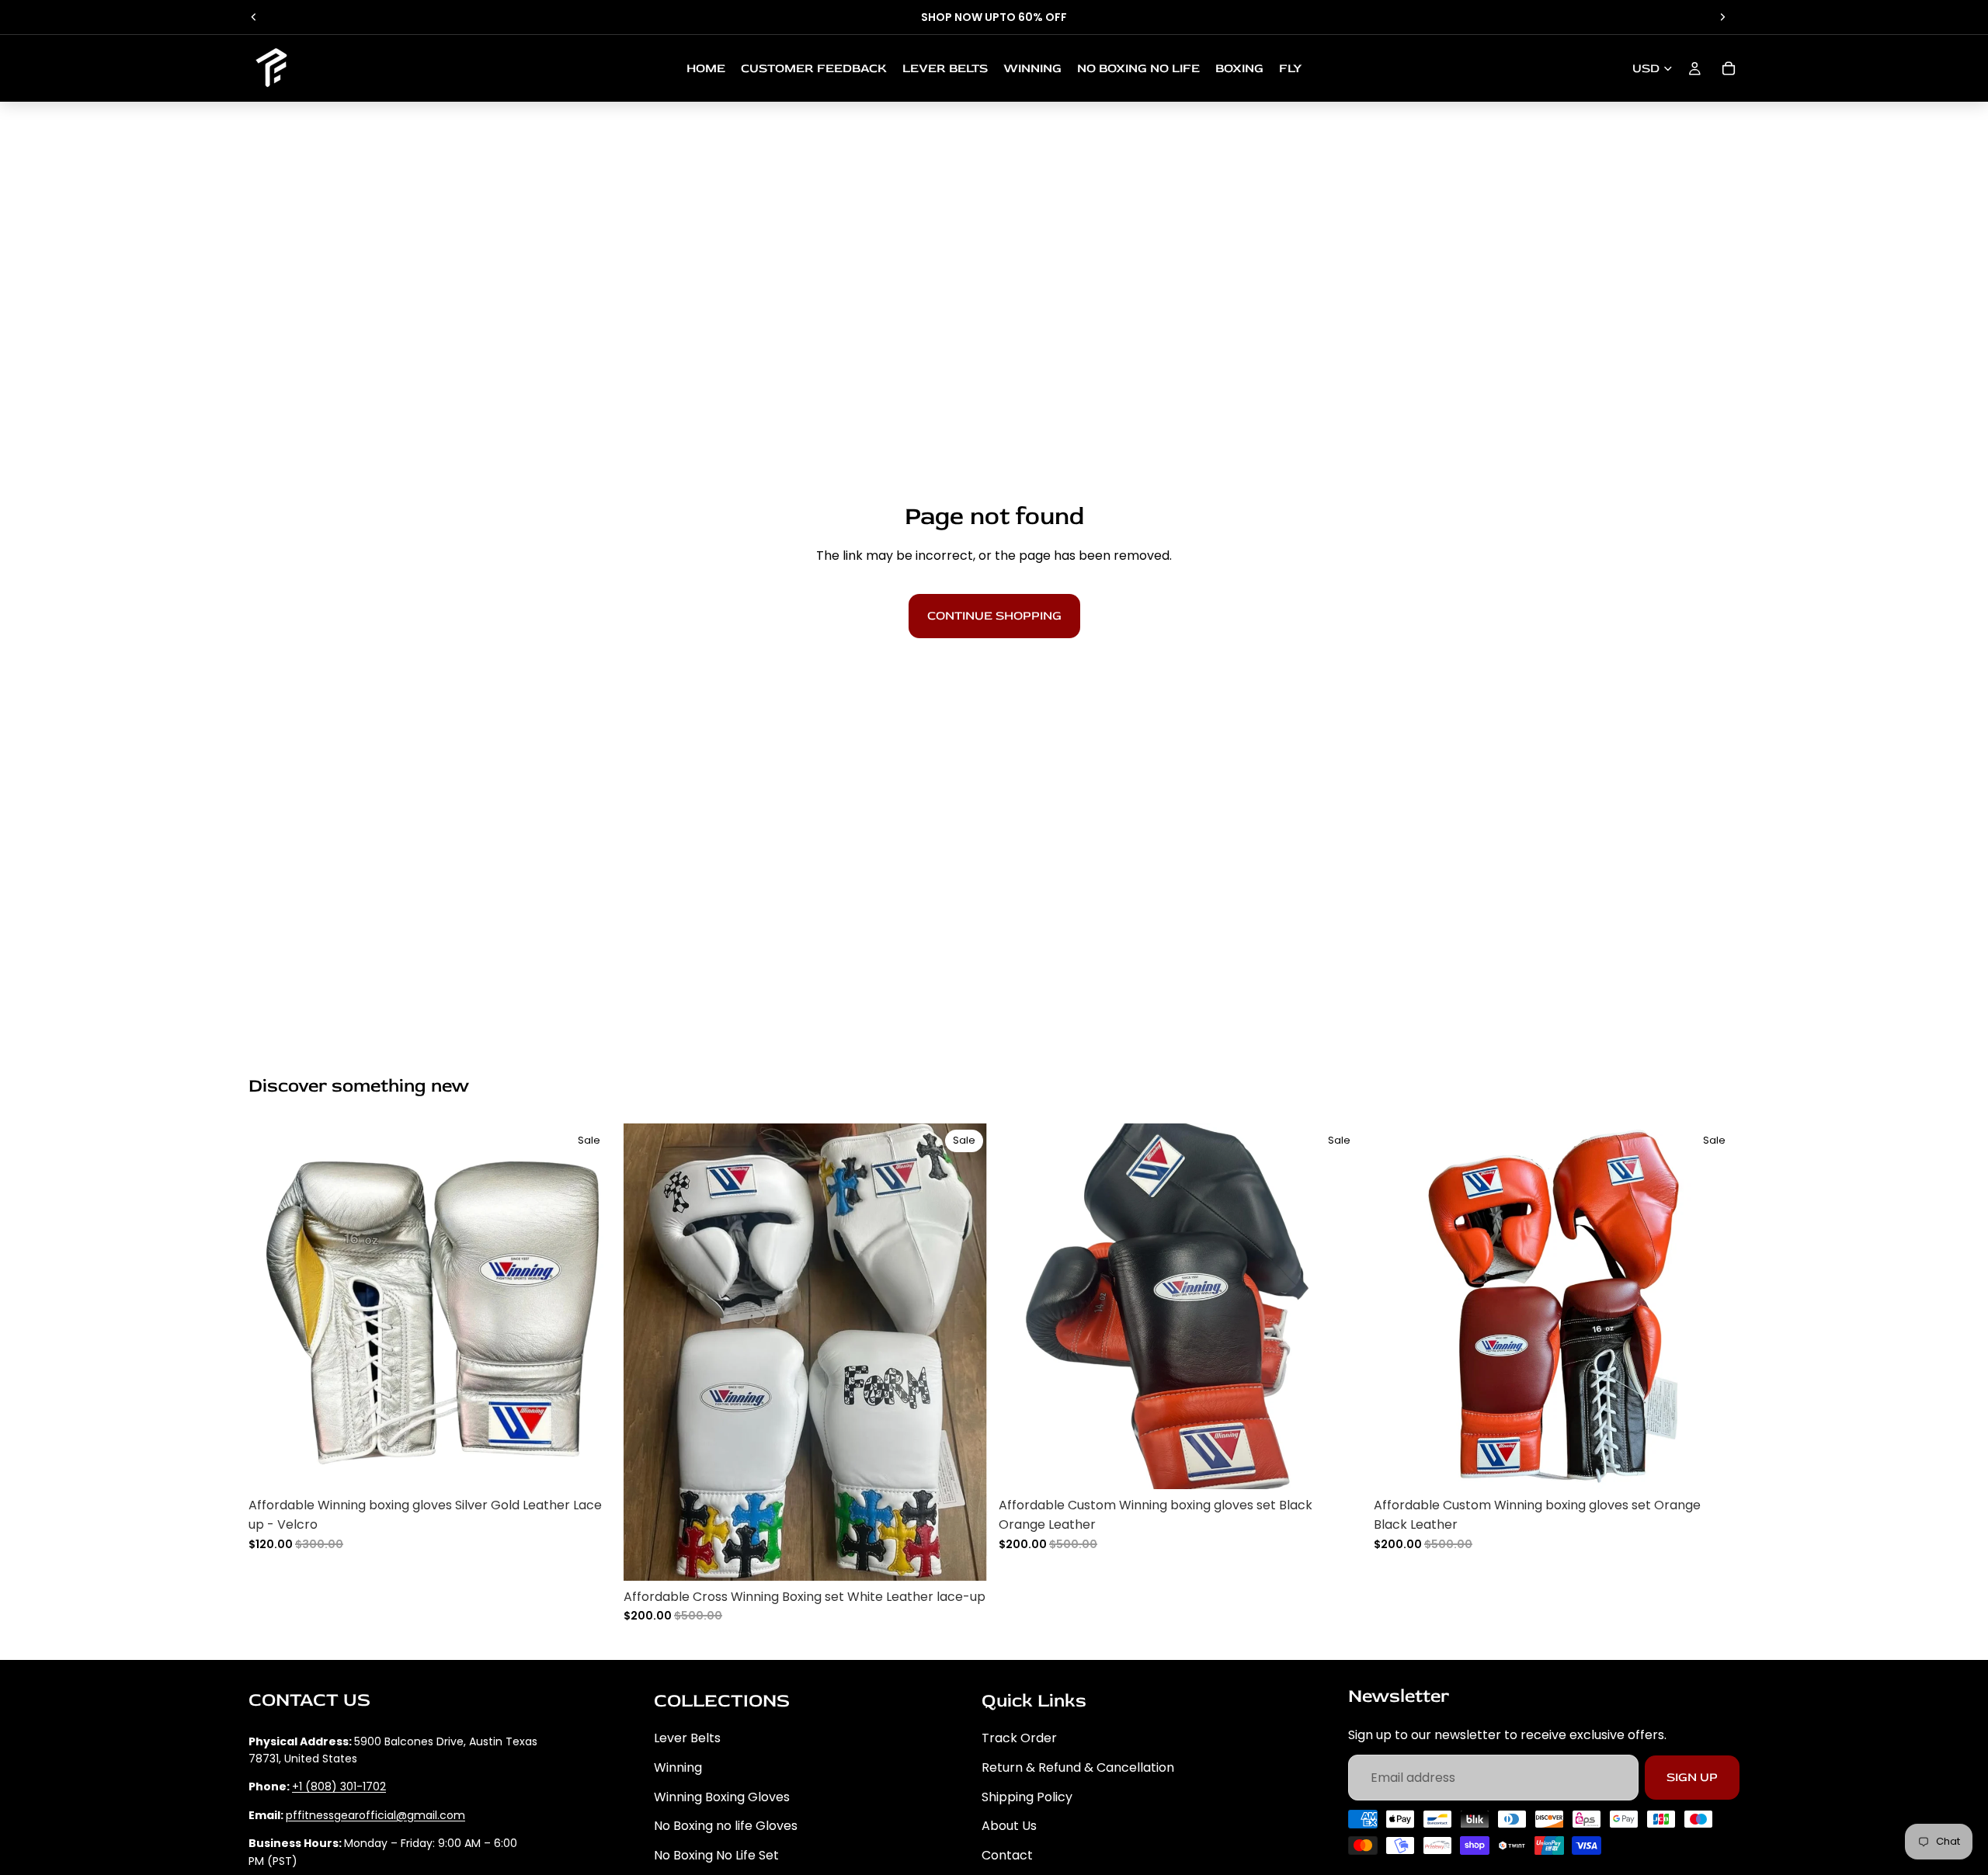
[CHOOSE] (590, 1465)
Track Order (1019, 1738)
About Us (1009, 1826)
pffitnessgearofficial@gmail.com (375, 1815)
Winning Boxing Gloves (722, 1797)
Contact (1007, 1855)
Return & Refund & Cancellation (1078, 1767)
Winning (678, 1767)
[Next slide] (1722, 17)
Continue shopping (994, 616)
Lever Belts (687, 1738)
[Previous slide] (254, 17)
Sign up (1692, 1777)
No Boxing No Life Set (716, 1855)
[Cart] (1729, 68)
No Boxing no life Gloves (726, 1826)
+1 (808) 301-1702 (339, 1786)
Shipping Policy (1027, 1797)
